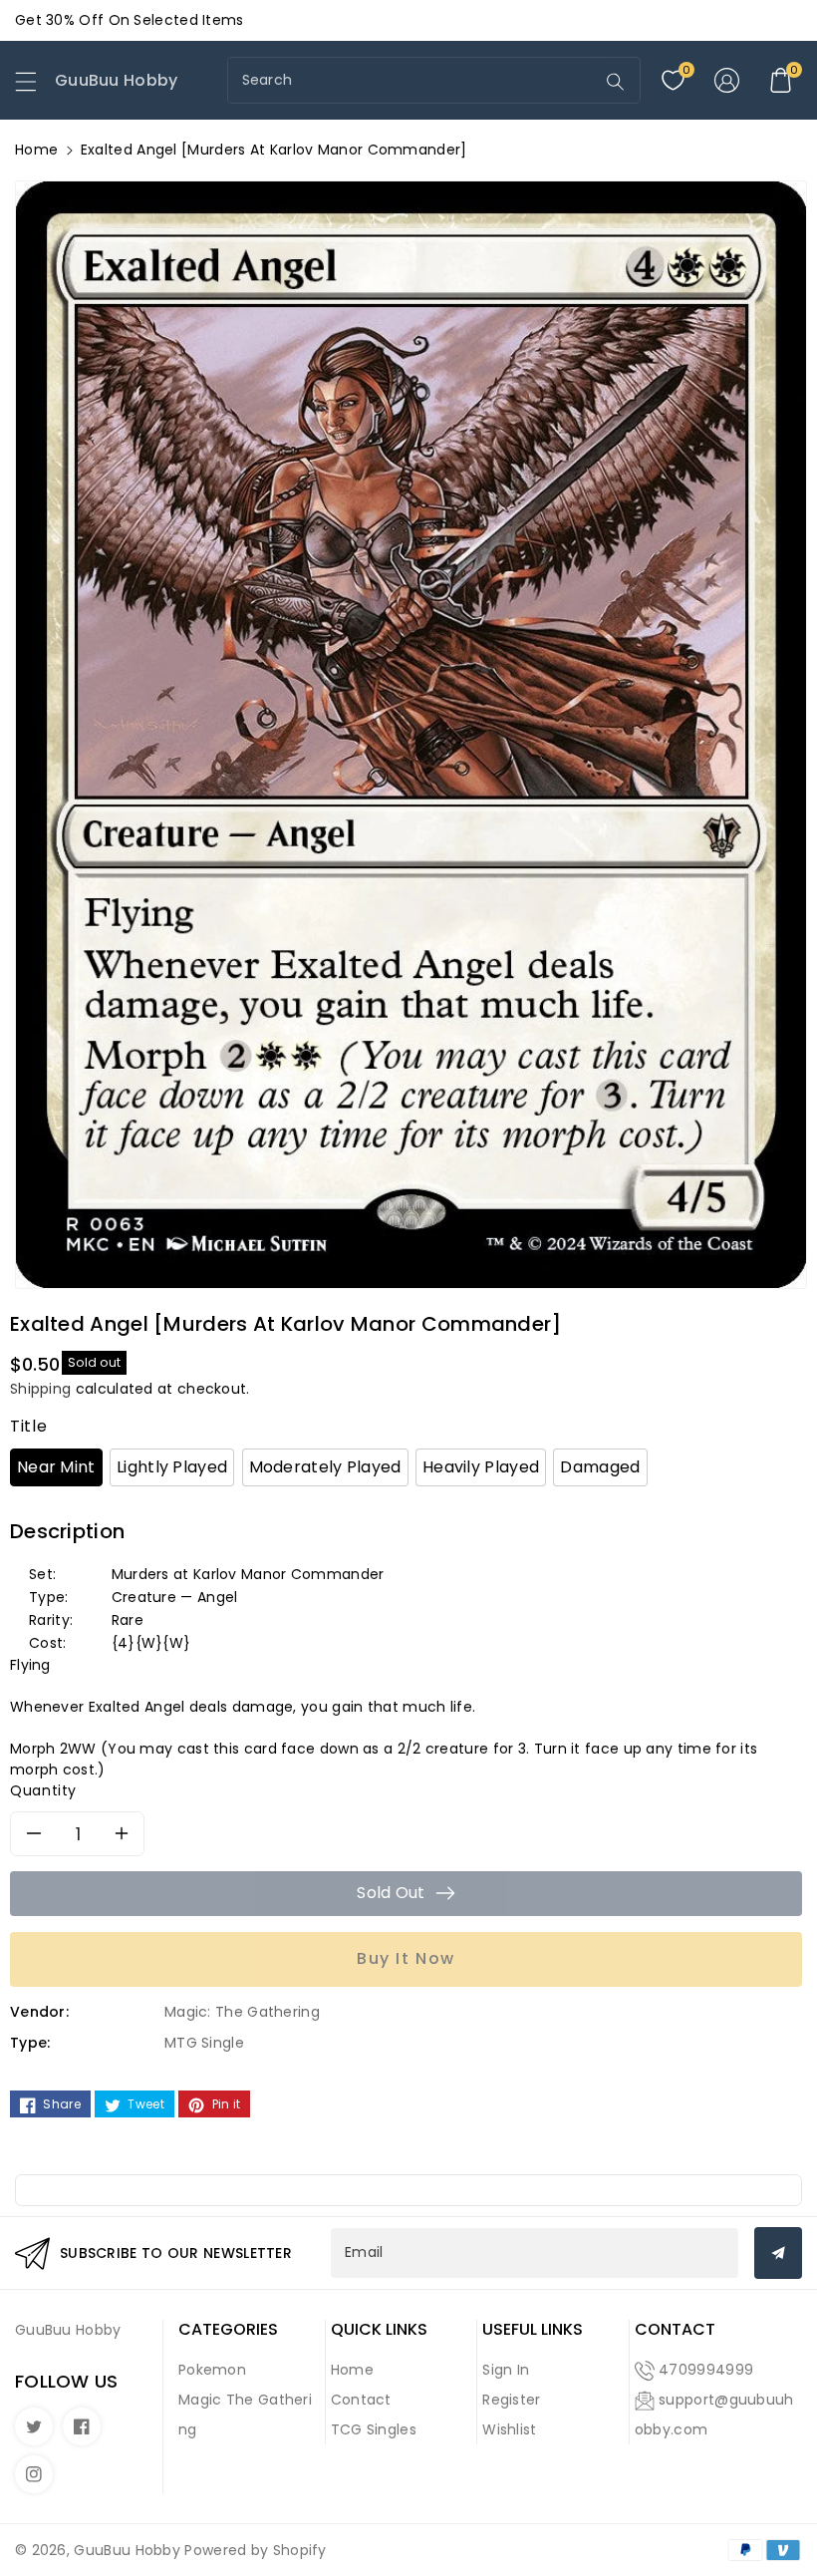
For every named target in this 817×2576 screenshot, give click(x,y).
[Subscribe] (778, 2253)
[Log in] (726, 81)
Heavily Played (481, 1467)
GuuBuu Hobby (127, 2550)
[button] (35, 87)
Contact (361, 2400)
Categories (228, 2329)
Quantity (43, 1790)
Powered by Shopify (255, 2550)
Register (511, 2400)
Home (36, 150)
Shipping (40, 1389)
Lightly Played (172, 1467)
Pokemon (212, 2370)
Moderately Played (325, 1467)
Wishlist (509, 2429)
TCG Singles (374, 2429)
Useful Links (533, 2329)
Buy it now (406, 1958)
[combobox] (413, 80)
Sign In (506, 2370)
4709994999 (706, 2370)
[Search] (615, 82)
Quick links (379, 2329)
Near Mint (56, 1467)
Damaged (600, 1467)
